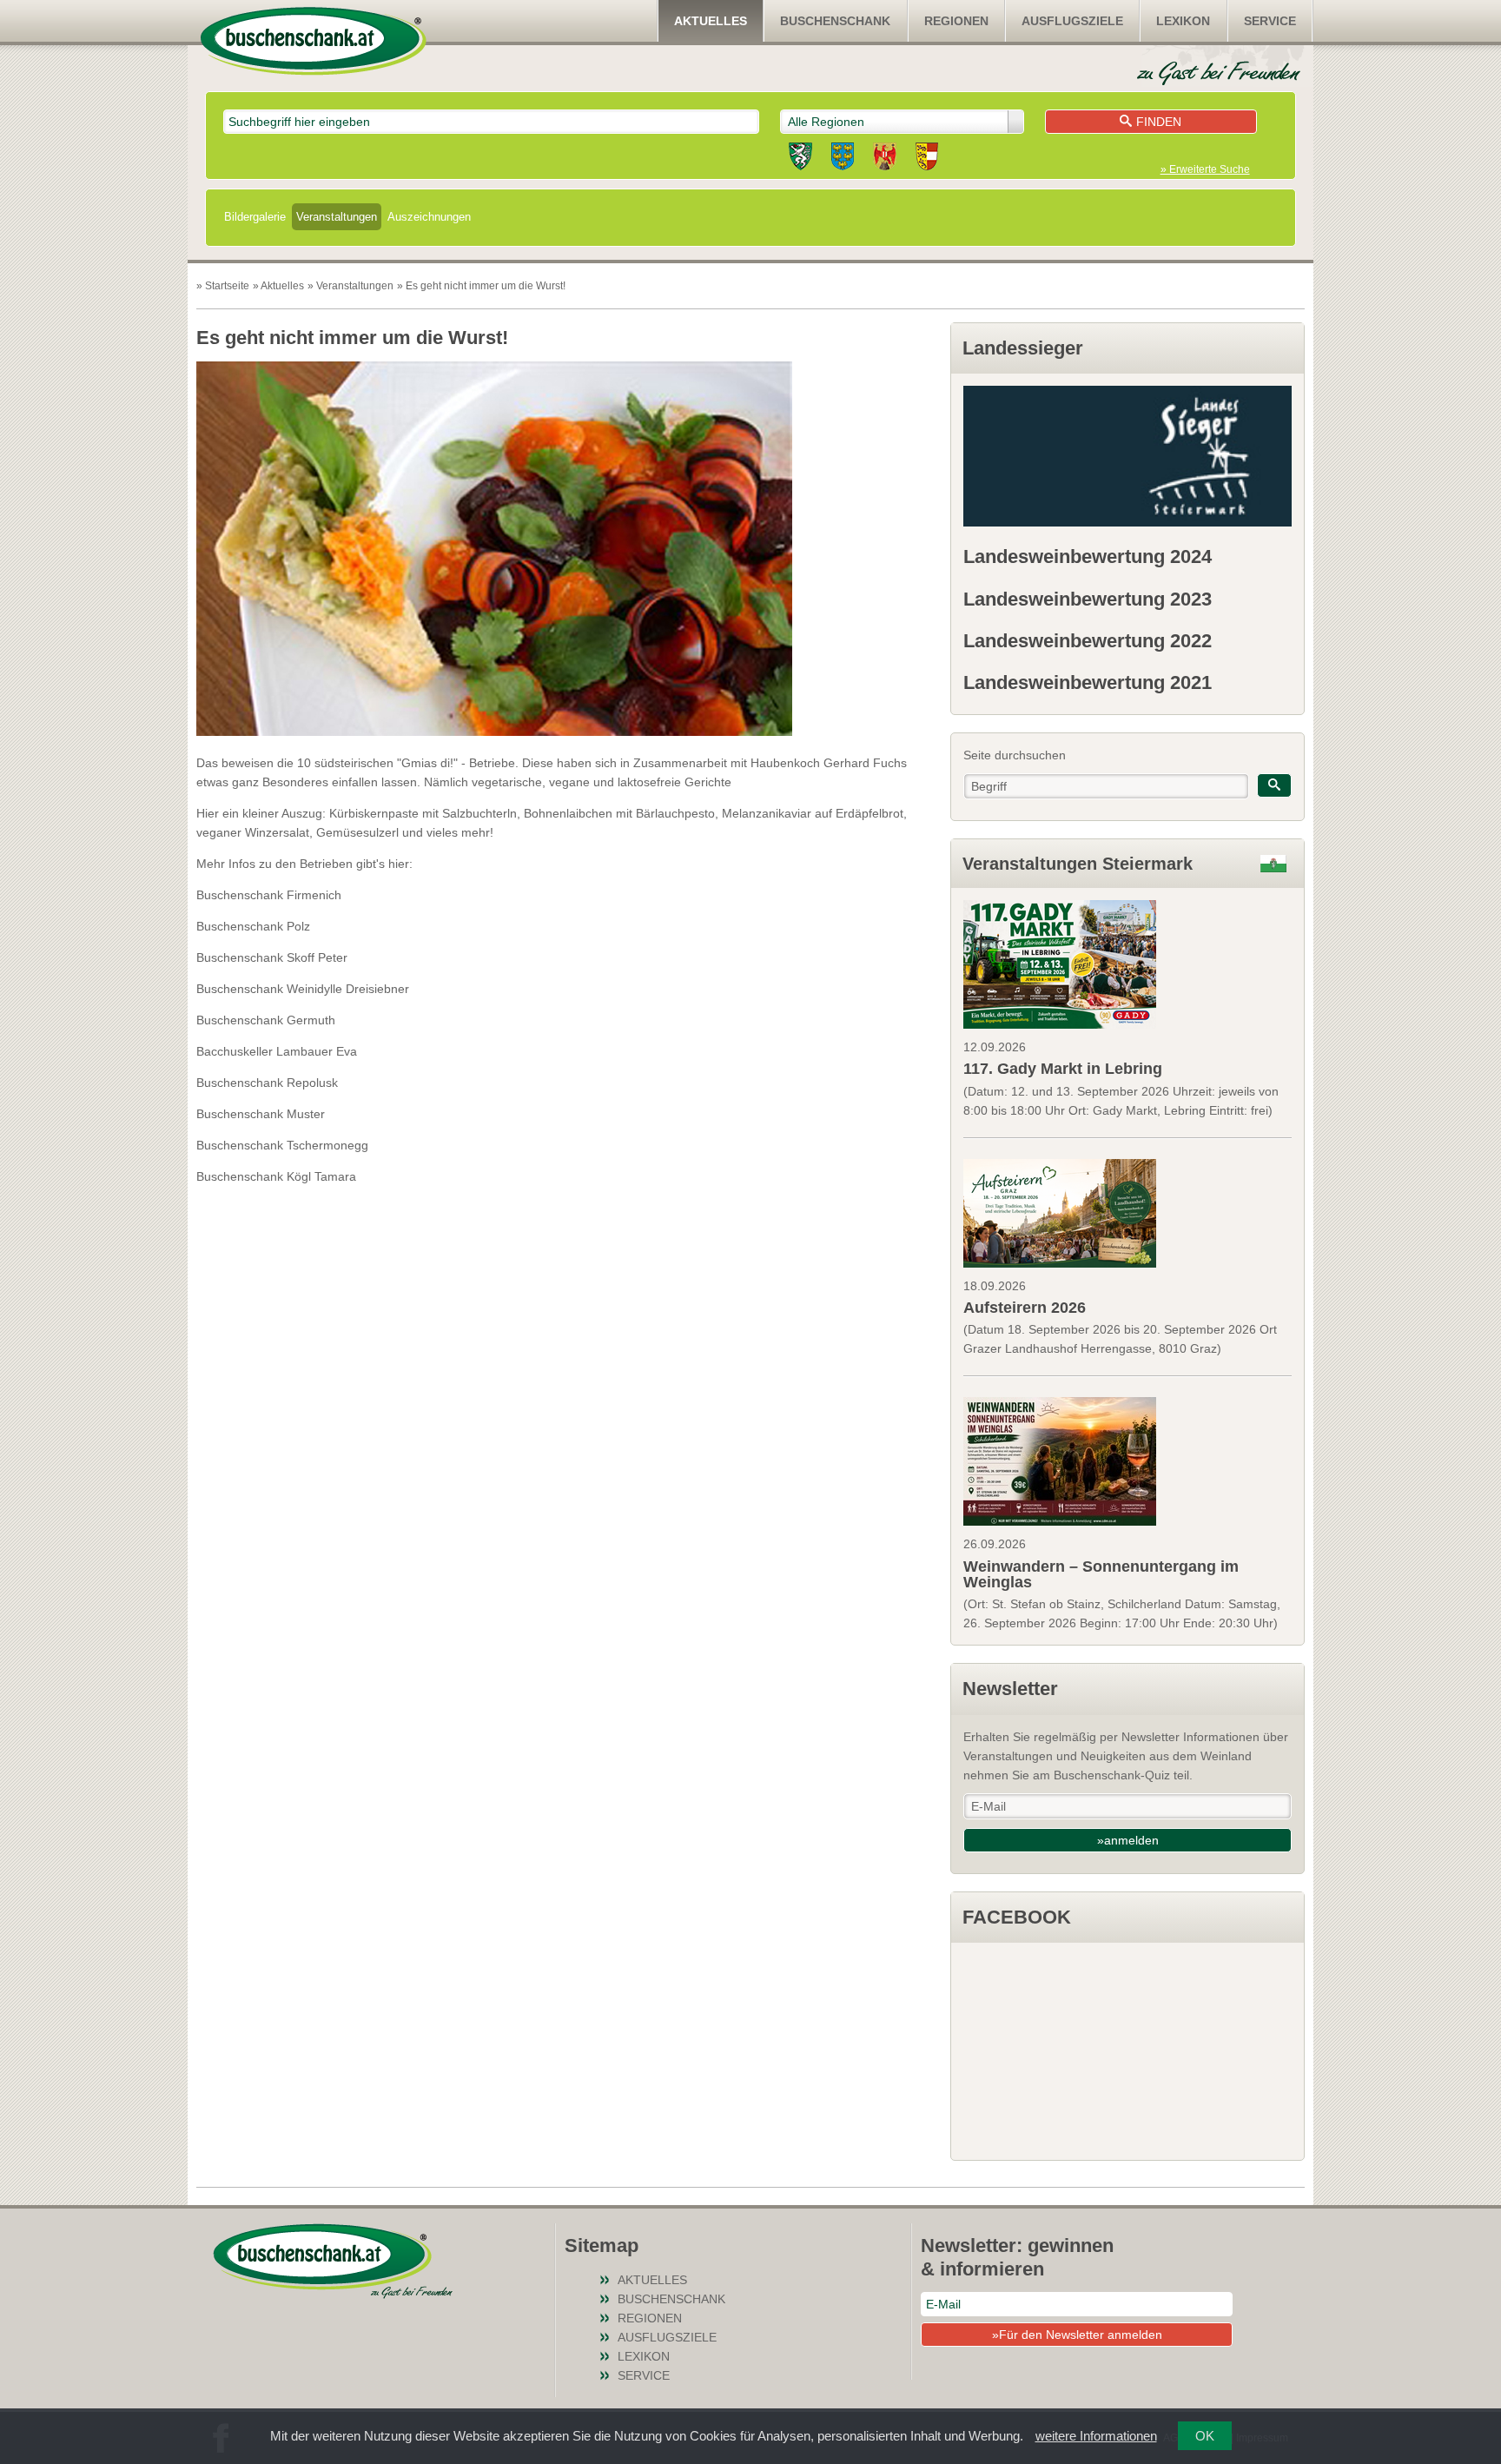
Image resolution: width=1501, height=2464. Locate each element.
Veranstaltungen (337, 217)
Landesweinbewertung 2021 (1088, 682)
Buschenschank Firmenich (269, 895)
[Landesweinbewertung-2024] (1127, 456)
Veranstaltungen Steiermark (1078, 864)
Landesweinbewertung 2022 (1088, 641)
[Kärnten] (927, 159)
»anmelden (1128, 1840)
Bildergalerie (255, 217)
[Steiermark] (800, 159)
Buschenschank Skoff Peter (272, 957)
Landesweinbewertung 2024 (1088, 556)
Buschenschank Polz (253, 926)
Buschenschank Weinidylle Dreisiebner (303, 989)
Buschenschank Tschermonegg (282, 1145)
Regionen (956, 21)
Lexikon (1183, 21)
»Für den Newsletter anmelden (1077, 2335)
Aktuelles (711, 21)
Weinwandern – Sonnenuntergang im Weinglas (1101, 1574)
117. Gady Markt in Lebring (1063, 1069)
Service (1270, 21)
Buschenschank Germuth (266, 1020)
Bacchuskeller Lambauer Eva (277, 1051)
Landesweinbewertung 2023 (1088, 599)
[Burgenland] (885, 159)
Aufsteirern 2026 (1025, 1308)
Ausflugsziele (1072, 21)
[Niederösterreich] (843, 159)
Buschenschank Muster (261, 1114)
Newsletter (1010, 1689)
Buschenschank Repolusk (267, 1083)
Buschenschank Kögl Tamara (276, 1176)
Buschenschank (835, 21)
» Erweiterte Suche (1205, 169)
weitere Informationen (1096, 2436)
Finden (1159, 122)
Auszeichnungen (429, 217)
